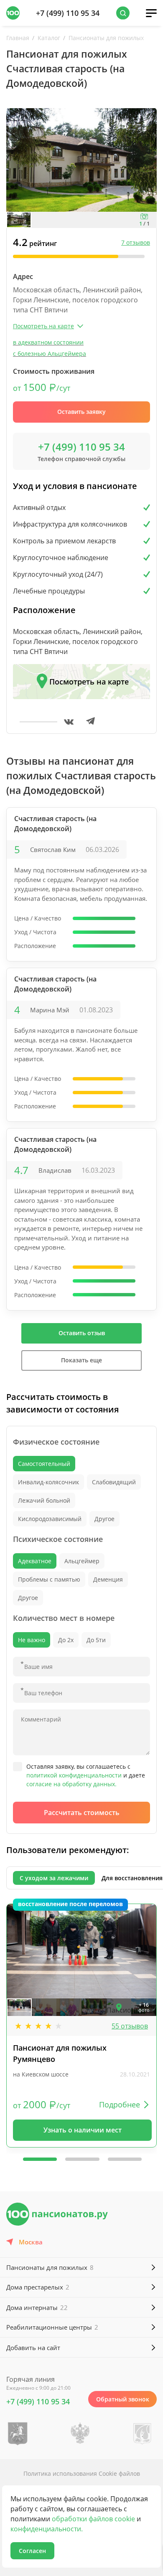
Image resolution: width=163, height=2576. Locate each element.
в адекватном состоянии (48, 342)
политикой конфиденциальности (74, 1775)
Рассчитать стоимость (82, 1813)
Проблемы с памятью (49, 1579)
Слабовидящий (114, 1482)
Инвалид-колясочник (48, 1482)
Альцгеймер (82, 1561)
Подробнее (120, 2104)
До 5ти (96, 1640)
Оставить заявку (81, 412)
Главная (18, 38)
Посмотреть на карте (89, 682)
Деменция (108, 1579)
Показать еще (81, 1360)
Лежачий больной (44, 1500)
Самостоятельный (44, 1464)
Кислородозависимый (50, 1519)
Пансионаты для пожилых (106, 38)
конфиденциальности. (47, 2529)
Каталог (49, 38)
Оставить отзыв (82, 1333)
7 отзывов (136, 242)
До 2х (66, 1640)
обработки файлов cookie (93, 2519)
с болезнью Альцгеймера (50, 354)
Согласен (32, 2551)
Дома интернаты (37, 2307)
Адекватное (35, 1561)
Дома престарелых (38, 2287)
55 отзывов (130, 2026)
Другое (104, 1519)
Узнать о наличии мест (83, 2130)
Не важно (32, 1640)
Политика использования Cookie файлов (82, 2473)
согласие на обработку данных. (71, 1784)
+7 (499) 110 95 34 (68, 13)
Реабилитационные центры (52, 2327)
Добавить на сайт (33, 2348)
